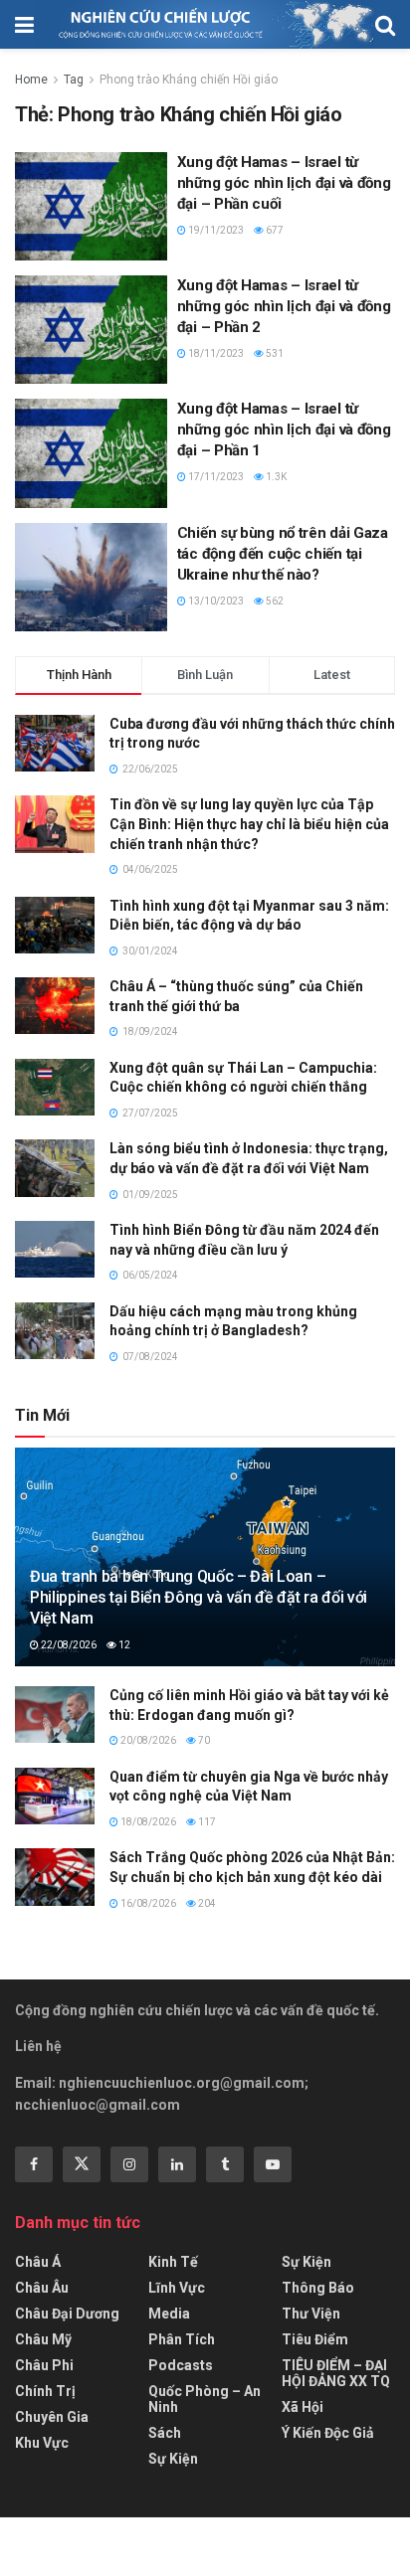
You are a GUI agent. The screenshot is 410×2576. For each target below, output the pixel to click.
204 (206, 1903)
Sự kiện (173, 2459)
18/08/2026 (147, 1822)
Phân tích (182, 2339)
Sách (165, 2433)
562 (274, 601)
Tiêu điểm (315, 2339)
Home (31, 80)
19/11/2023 (215, 230)
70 (203, 1740)
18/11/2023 (215, 353)
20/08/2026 (147, 1740)
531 (274, 353)
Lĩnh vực (177, 2288)
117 (206, 1822)
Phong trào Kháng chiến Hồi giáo (189, 80)
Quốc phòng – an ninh (205, 2399)
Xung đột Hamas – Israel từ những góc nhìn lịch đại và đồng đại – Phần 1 (284, 429)
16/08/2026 (147, 1903)
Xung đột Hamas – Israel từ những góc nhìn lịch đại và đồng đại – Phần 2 (284, 306)
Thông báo (318, 2288)
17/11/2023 (215, 477)
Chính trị (45, 2391)
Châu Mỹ (43, 2339)
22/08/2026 (68, 1645)
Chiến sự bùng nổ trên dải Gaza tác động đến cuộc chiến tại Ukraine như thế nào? (283, 554)
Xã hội (303, 2407)
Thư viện (311, 2314)
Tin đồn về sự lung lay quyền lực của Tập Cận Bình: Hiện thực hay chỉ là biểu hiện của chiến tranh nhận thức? (249, 824)
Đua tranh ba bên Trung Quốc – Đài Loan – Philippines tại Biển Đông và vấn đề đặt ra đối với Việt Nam (199, 1597)
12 (123, 1645)
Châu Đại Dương (67, 2314)
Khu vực (42, 2443)
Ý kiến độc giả (328, 2433)
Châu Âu (42, 2288)
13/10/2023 (215, 601)
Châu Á (38, 2262)
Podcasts (181, 2365)
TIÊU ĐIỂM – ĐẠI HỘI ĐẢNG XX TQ (336, 2373)
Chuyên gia (52, 2417)
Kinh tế (173, 2262)
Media (169, 2314)
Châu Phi (44, 2365)
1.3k (275, 477)
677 (274, 230)
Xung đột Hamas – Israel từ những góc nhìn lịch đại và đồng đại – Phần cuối (284, 183)
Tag (74, 80)
